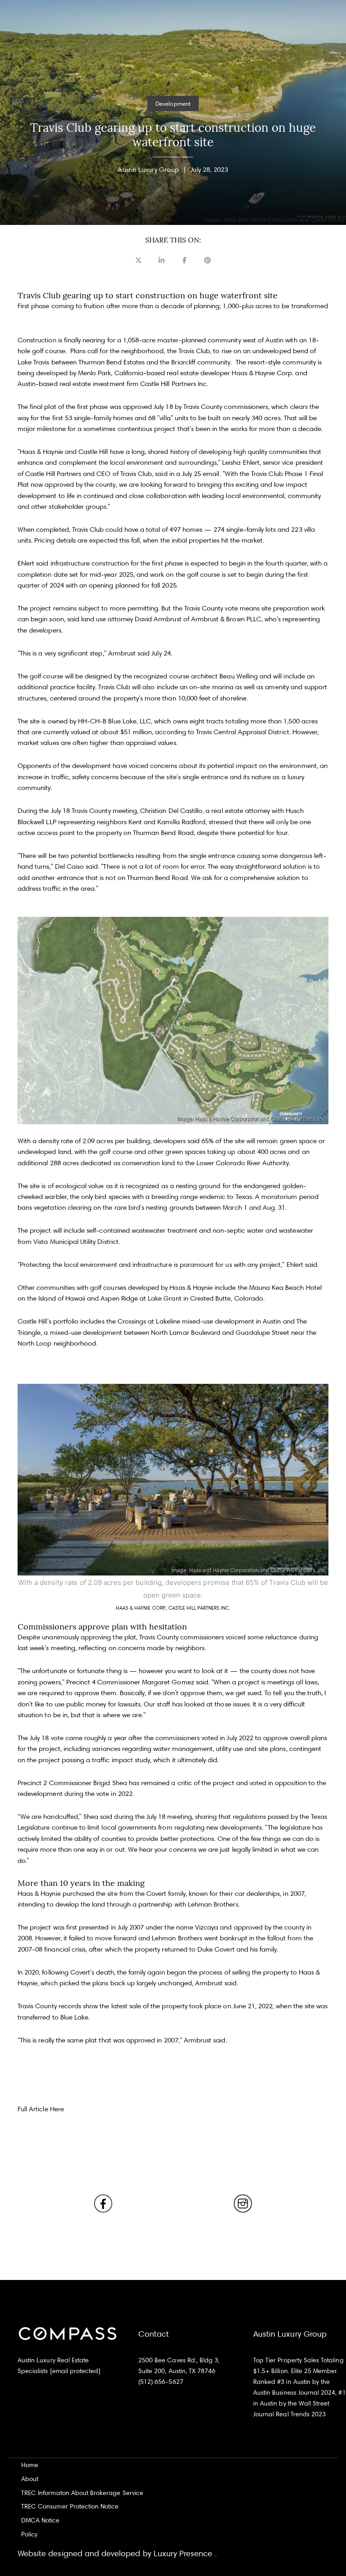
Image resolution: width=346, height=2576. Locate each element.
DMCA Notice (41, 2520)
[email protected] (75, 2371)
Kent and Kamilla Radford (167, 822)
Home (30, 2465)
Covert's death (92, 1972)
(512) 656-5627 (161, 2381)
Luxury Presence (183, 2553)
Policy (29, 2534)
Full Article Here (41, 2109)
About (30, 2479)
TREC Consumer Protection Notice (70, 2506)
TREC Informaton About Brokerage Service (82, 2493)
